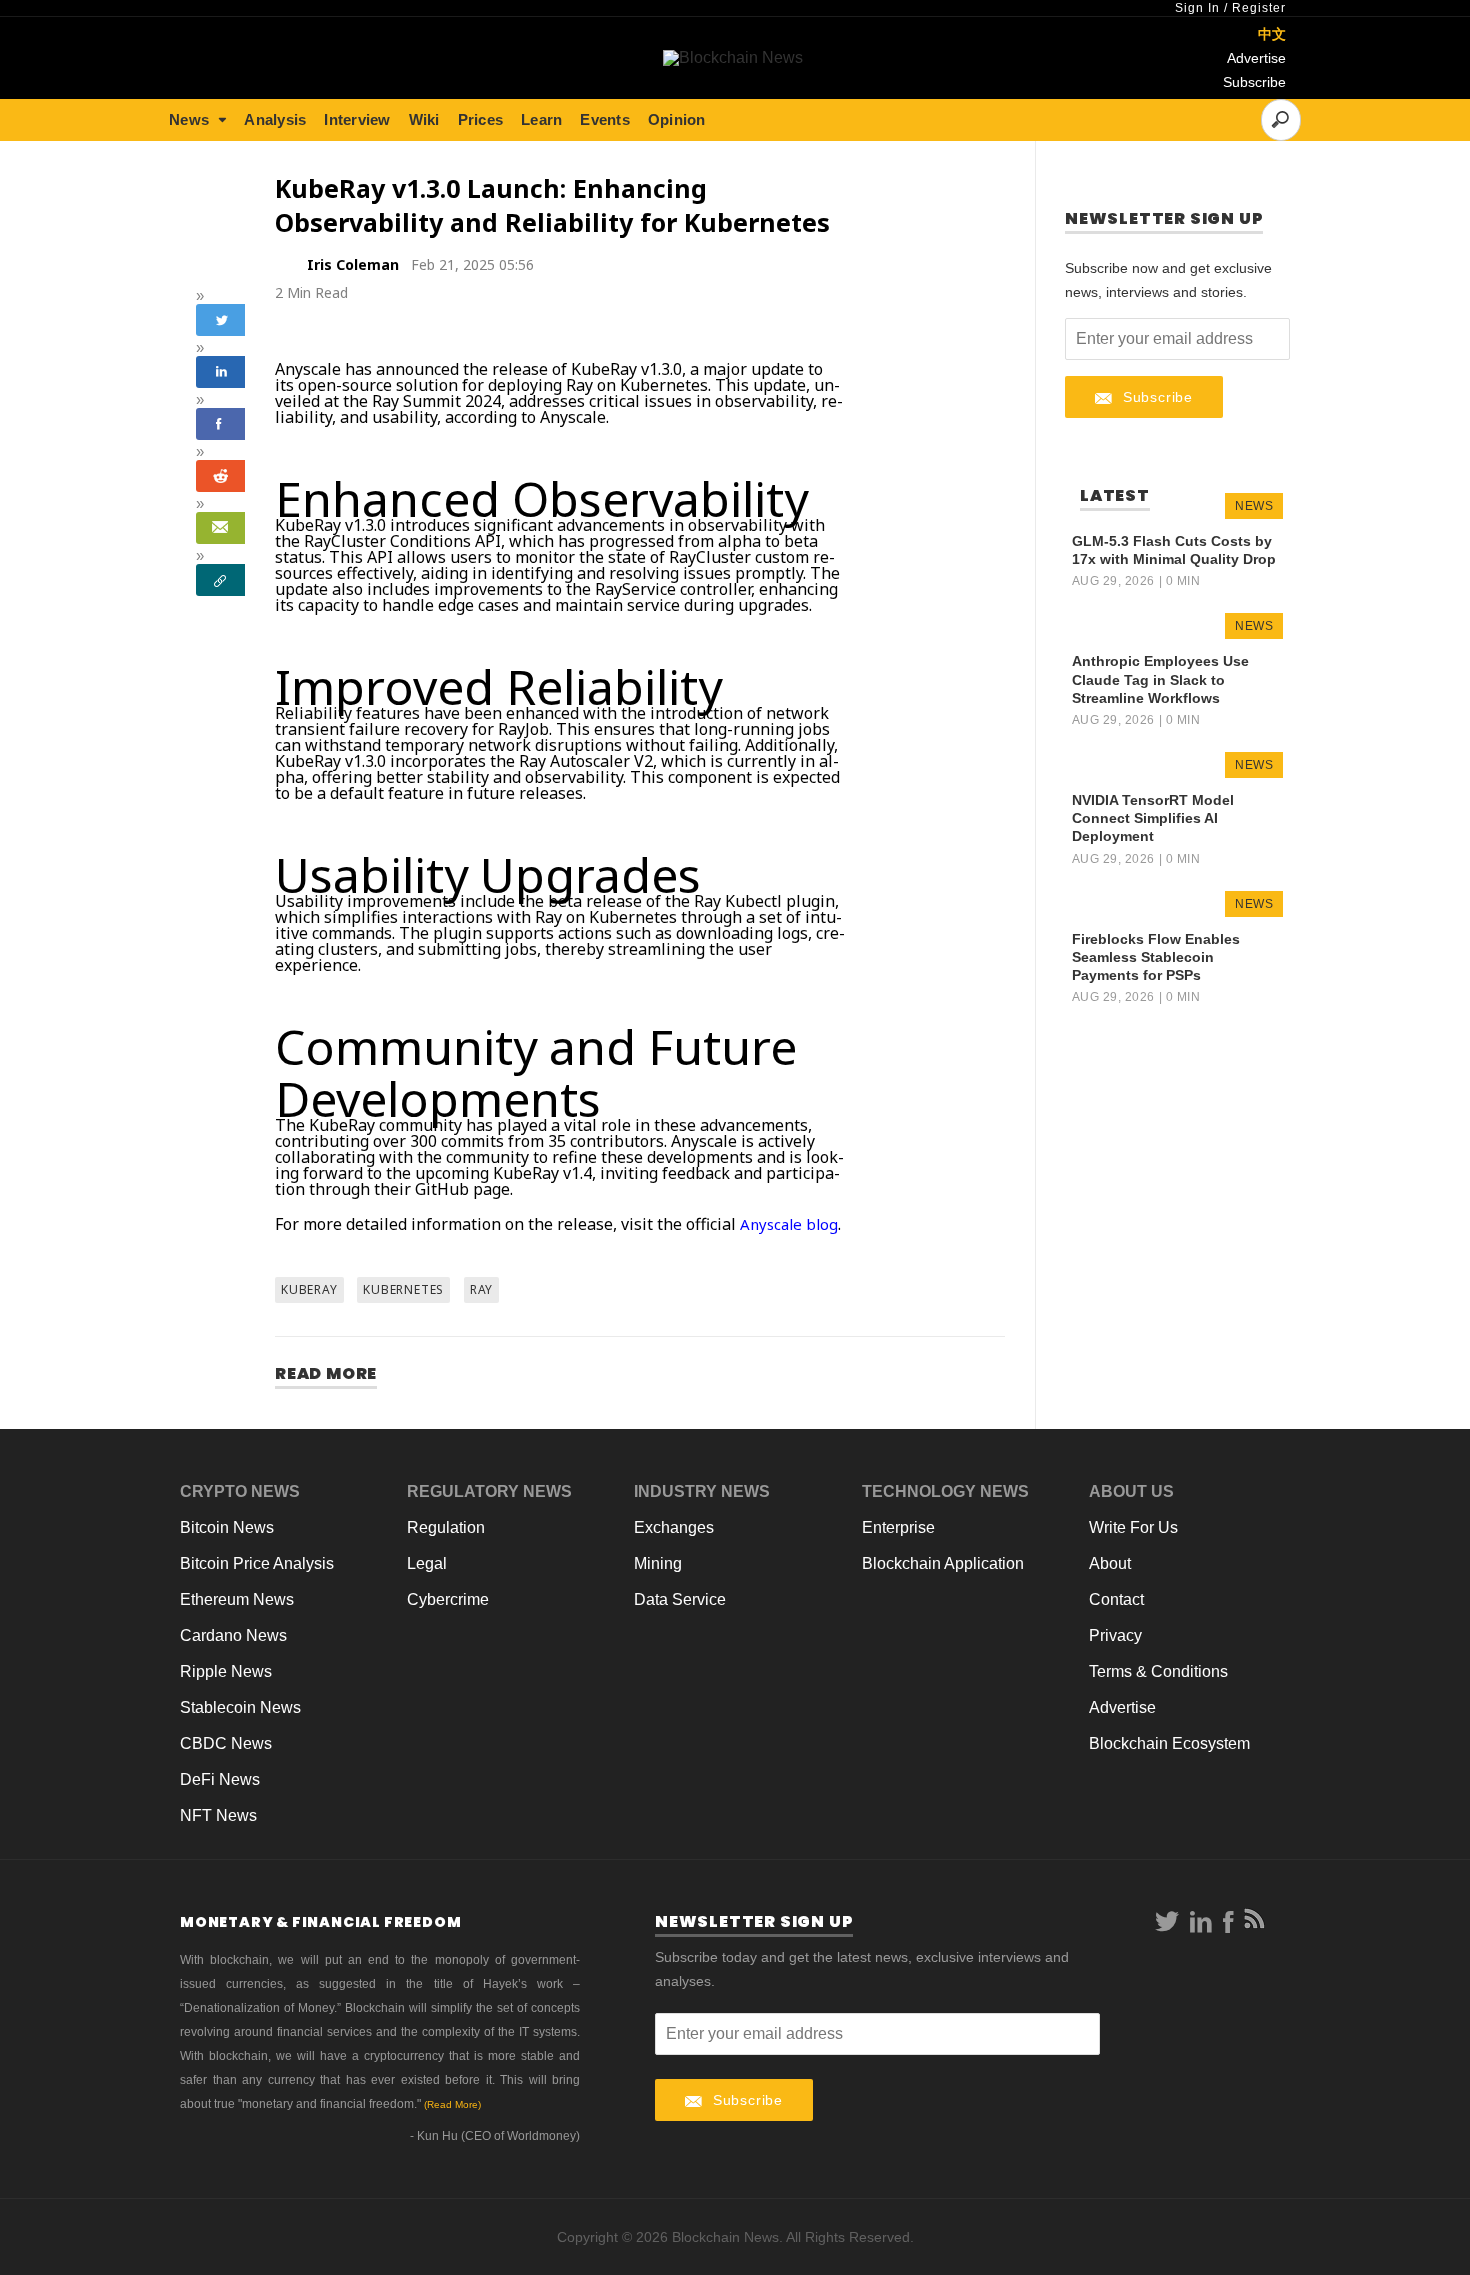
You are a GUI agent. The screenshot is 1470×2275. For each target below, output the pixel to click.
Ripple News (226, 1671)
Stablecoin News (240, 1707)
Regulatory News (489, 1491)
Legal (427, 1563)
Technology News (945, 1491)
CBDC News (226, 1743)
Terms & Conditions (1158, 1671)
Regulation (446, 1527)
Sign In (1197, 8)
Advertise (1256, 58)
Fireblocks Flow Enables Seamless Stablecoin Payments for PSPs (1156, 957)
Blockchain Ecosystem (1169, 1743)
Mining (658, 1563)
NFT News (218, 1815)
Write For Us (1133, 1527)
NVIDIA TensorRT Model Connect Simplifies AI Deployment (1153, 818)
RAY (481, 1289)
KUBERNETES (403, 1289)
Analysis (275, 119)
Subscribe (1254, 82)
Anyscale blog (789, 1224)
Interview (357, 119)
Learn (541, 119)
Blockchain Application (943, 1563)
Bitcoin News (227, 1527)
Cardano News (233, 1635)
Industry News (702, 1491)
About (1110, 1563)
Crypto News (240, 1491)
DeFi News (220, 1779)
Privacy (1115, 1635)
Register (1259, 8)
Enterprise (898, 1527)
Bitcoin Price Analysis (257, 1563)
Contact (1116, 1599)
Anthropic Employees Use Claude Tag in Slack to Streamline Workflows (1160, 679)
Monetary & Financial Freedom (320, 1922)
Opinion (677, 119)
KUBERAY (309, 1289)
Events (605, 119)
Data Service (680, 1599)
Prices (481, 119)
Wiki (424, 119)
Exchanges (674, 1527)
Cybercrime (448, 1599)
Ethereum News (237, 1599)
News (189, 119)
